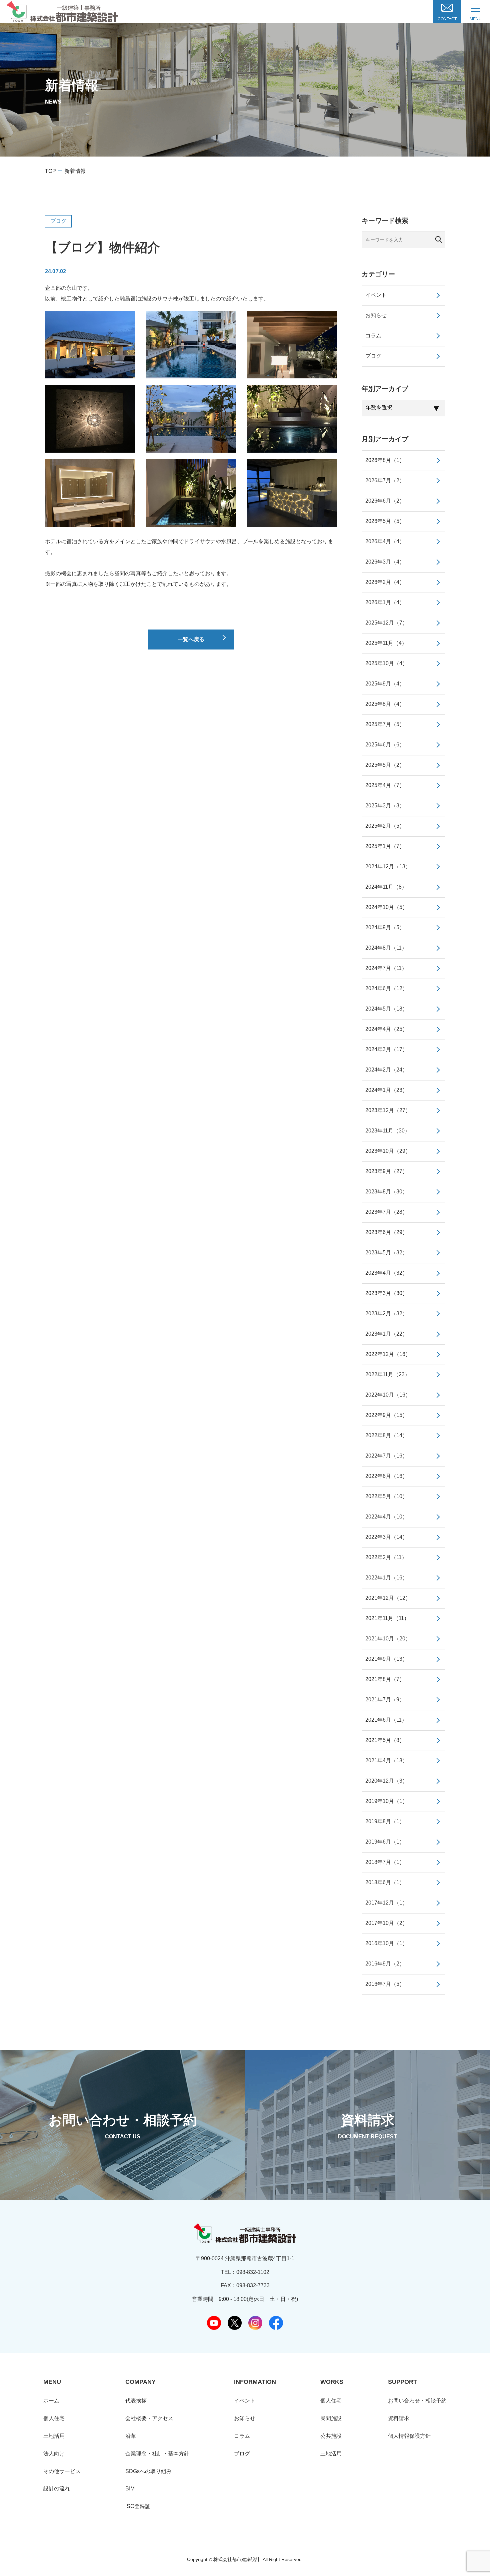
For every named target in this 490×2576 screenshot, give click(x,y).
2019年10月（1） (386, 1801)
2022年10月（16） (388, 1395)
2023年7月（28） (386, 1212)
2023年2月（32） (386, 1313)
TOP (50, 171)
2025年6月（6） (385, 745)
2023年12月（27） (388, 1110)
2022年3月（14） (386, 1537)
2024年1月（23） (386, 1090)
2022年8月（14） (386, 1435)
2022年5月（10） (386, 1496)
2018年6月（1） (385, 1882)
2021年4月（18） (386, 1760)
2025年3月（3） (385, 806)
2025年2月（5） (385, 826)
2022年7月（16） (386, 1456)
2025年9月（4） (385, 684)
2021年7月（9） (385, 1700)
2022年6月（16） (386, 1476)
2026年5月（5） (385, 521)
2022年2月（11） (386, 1557)
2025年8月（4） (385, 704)
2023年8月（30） (386, 1192)
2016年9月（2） (385, 1964)
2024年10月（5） (386, 907)
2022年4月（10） (386, 1517)
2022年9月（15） (386, 1415)
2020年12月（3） (386, 1781)
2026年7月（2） (385, 480)
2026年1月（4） (385, 602)
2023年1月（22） (386, 1334)
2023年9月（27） (386, 1171)
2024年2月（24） (386, 1070)
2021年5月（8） (385, 1740)
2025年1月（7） (385, 846)
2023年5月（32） (386, 1253)
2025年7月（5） (385, 724)
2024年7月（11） (386, 968)
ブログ (58, 221)
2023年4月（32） (386, 1273)
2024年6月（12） (386, 988)
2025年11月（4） (386, 643)
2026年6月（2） (385, 501)
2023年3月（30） (386, 1293)
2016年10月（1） (386, 1943)
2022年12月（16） (388, 1354)
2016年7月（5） (385, 1984)
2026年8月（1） (385, 460)
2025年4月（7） (385, 785)
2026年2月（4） (385, 582)
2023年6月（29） (386, 1232)
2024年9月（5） (385, 927)
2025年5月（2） (385, 765)
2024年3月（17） (386, 1049)
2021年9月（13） (386, 1659)
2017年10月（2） (386, 1923)
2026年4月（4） (385, 541)
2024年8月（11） (386, 948)
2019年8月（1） (385, 1821)
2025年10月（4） (386, 663)
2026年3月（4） (385, 562)
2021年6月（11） (386, 1720)
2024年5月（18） (386, 1009)
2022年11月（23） (388, 1374)
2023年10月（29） (388, 1151)
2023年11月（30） (388, 1131)
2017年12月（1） (386, 1903)
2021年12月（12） (388, 1598)
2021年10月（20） (388, 1639)
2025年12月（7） (386, 623)
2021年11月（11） (387, 1618)
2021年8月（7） (385, 1679)
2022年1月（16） (386, 1578)
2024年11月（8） (386, 887)
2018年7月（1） (385, 1862)
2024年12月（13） (388, 866)
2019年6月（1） (385, 1842)
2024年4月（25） (386, 1029)
